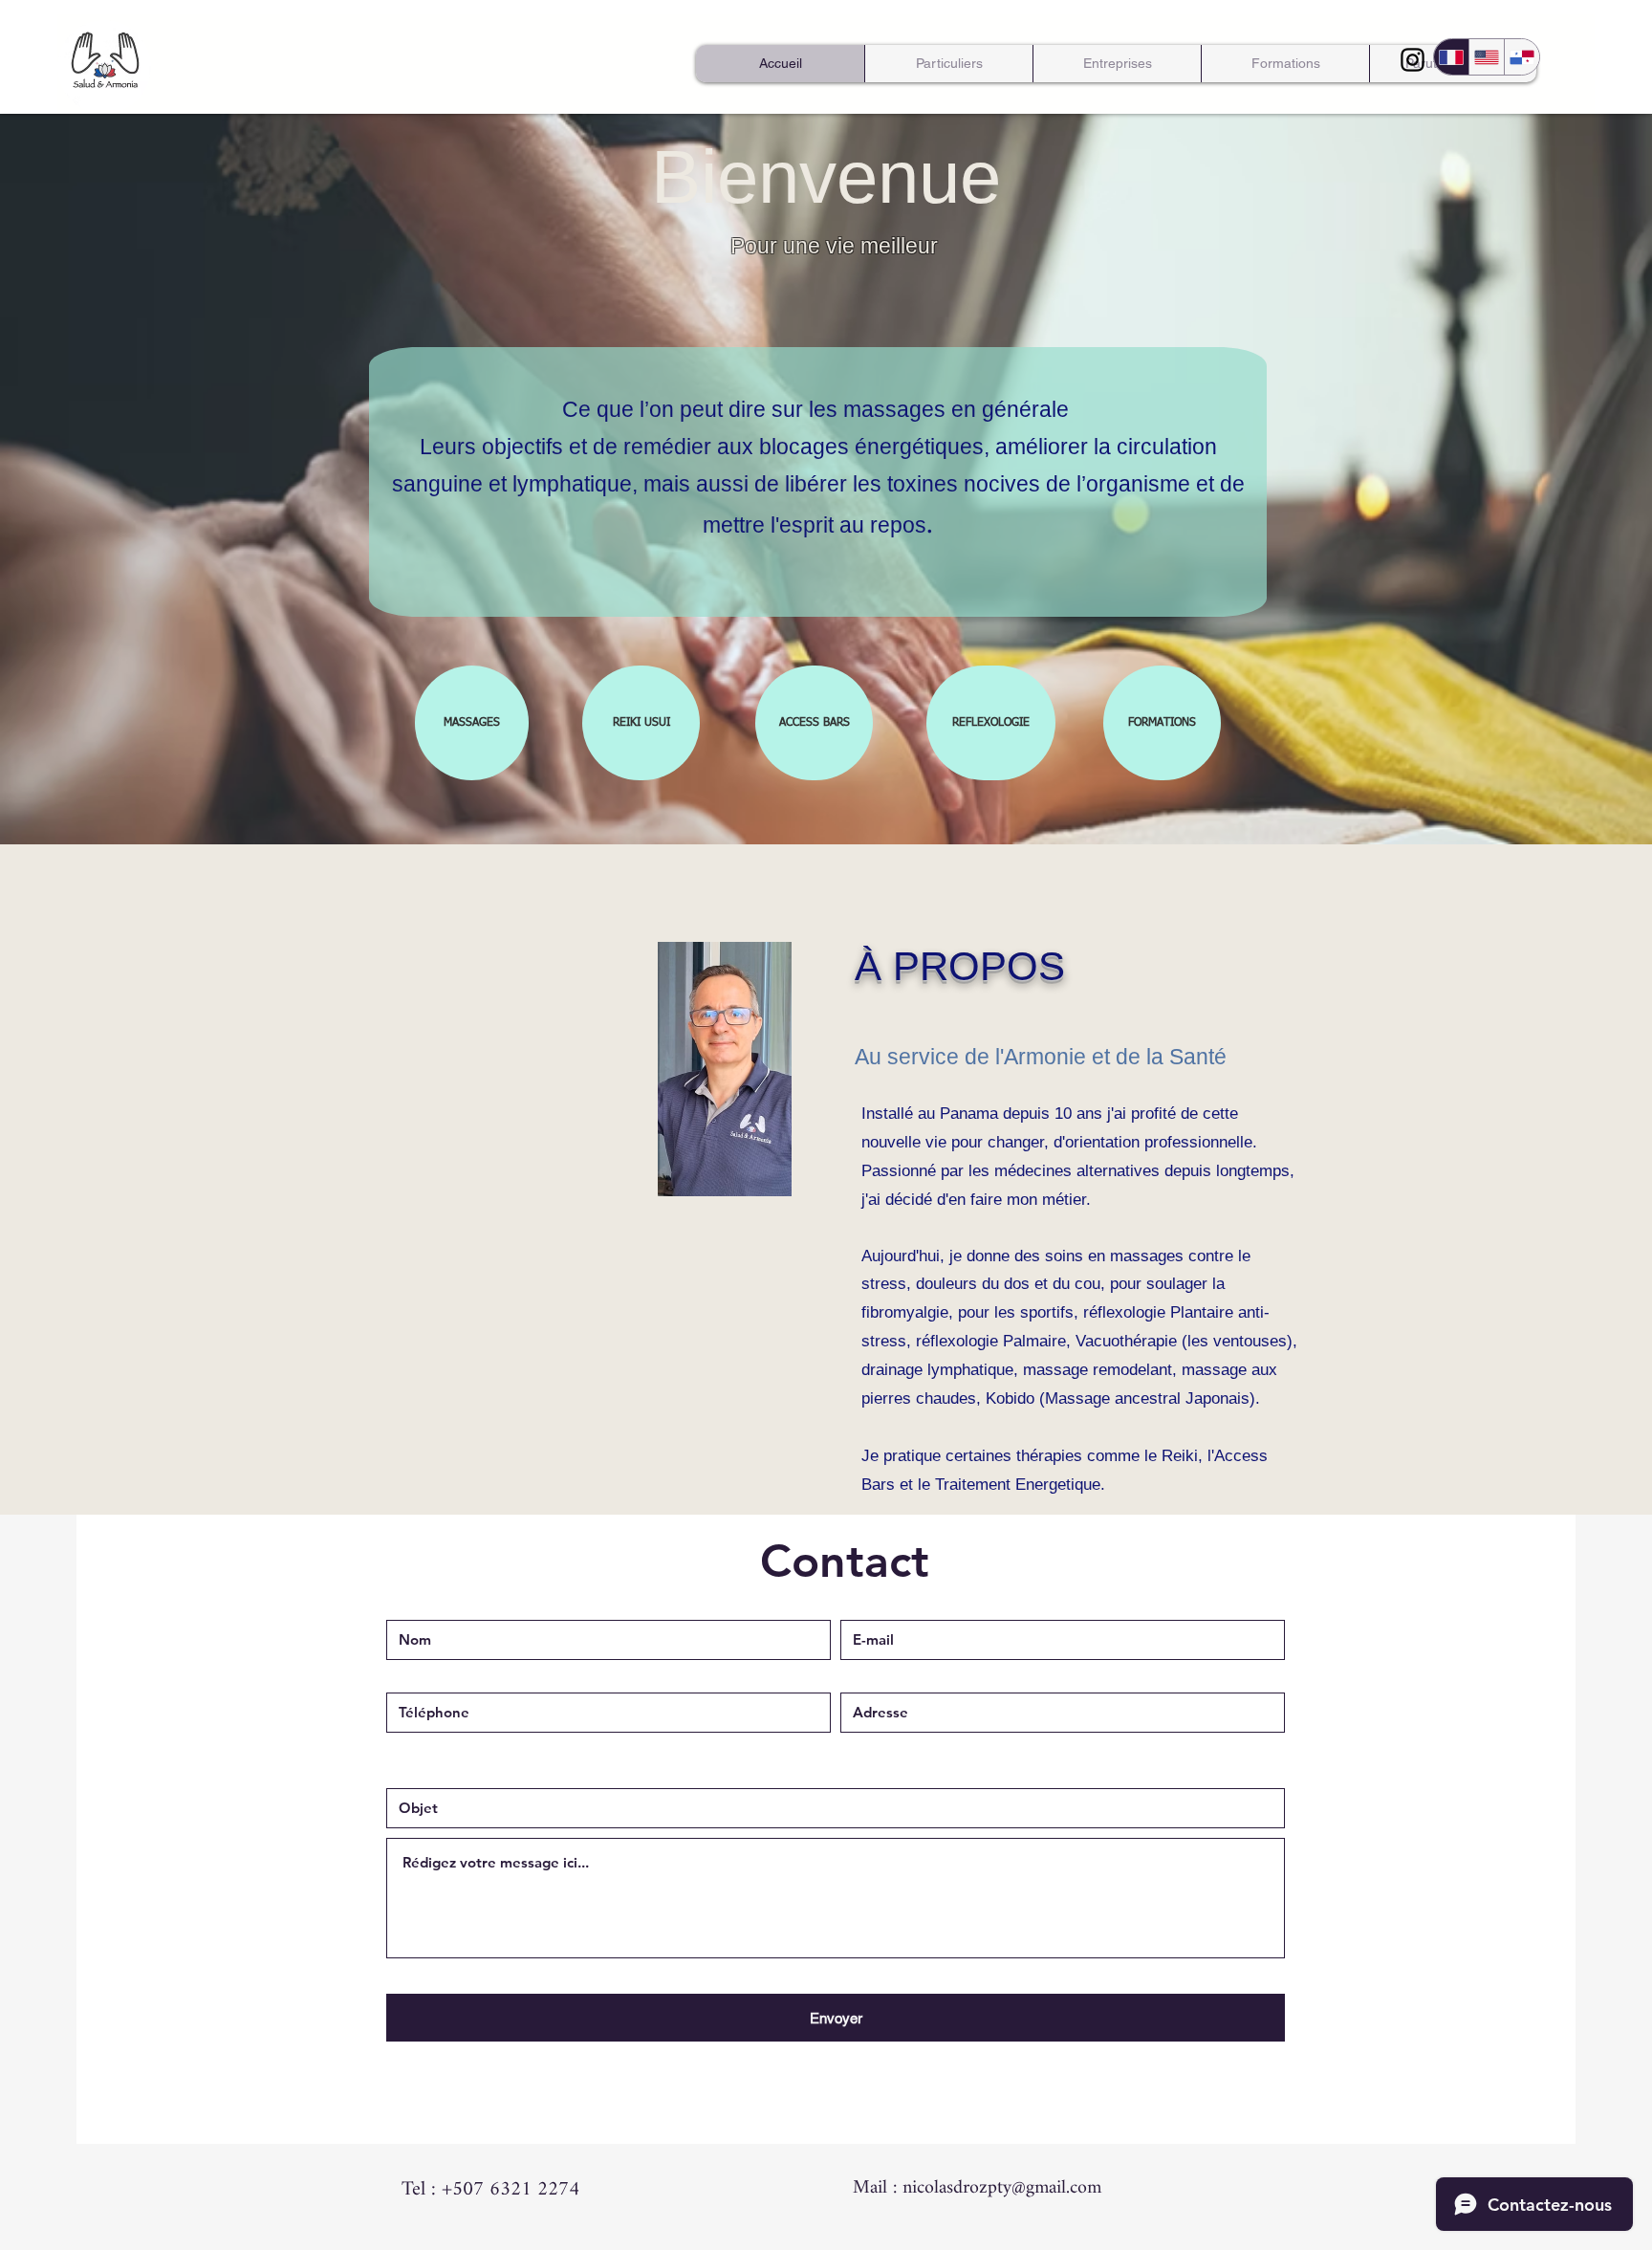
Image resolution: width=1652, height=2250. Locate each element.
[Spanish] (1522, 57)
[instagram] (1413, 60)
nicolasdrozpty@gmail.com (1002, 2188)
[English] (1486, 57)
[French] (1451, 57)
